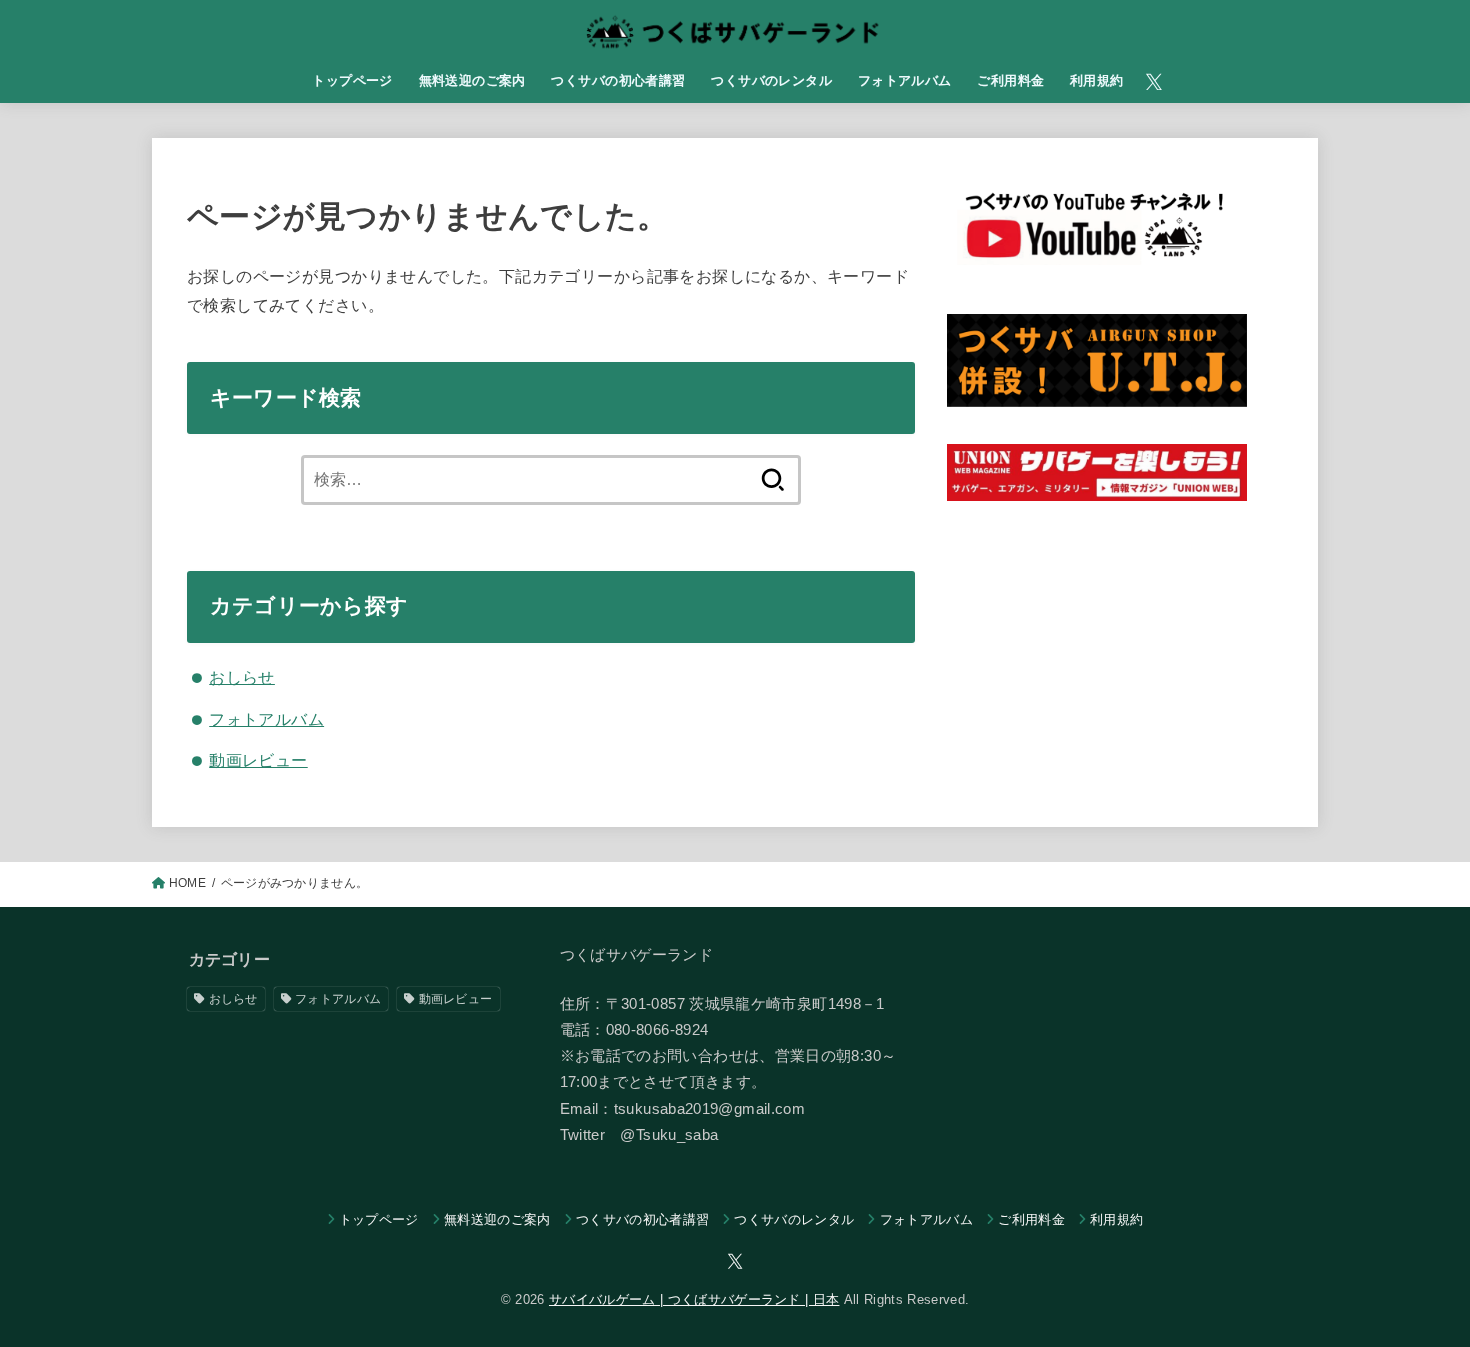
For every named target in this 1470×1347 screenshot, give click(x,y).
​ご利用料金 (1010, 80)
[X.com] (1154, 82)
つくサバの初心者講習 (618, 80)
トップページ (352, 80)
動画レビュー (258, 760)
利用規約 (1097, 80)
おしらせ (242, 677)
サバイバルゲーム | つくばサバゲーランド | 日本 (694, 1299)
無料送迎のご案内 (472, 80)
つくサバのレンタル (771, 80)
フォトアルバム (905, 80)
